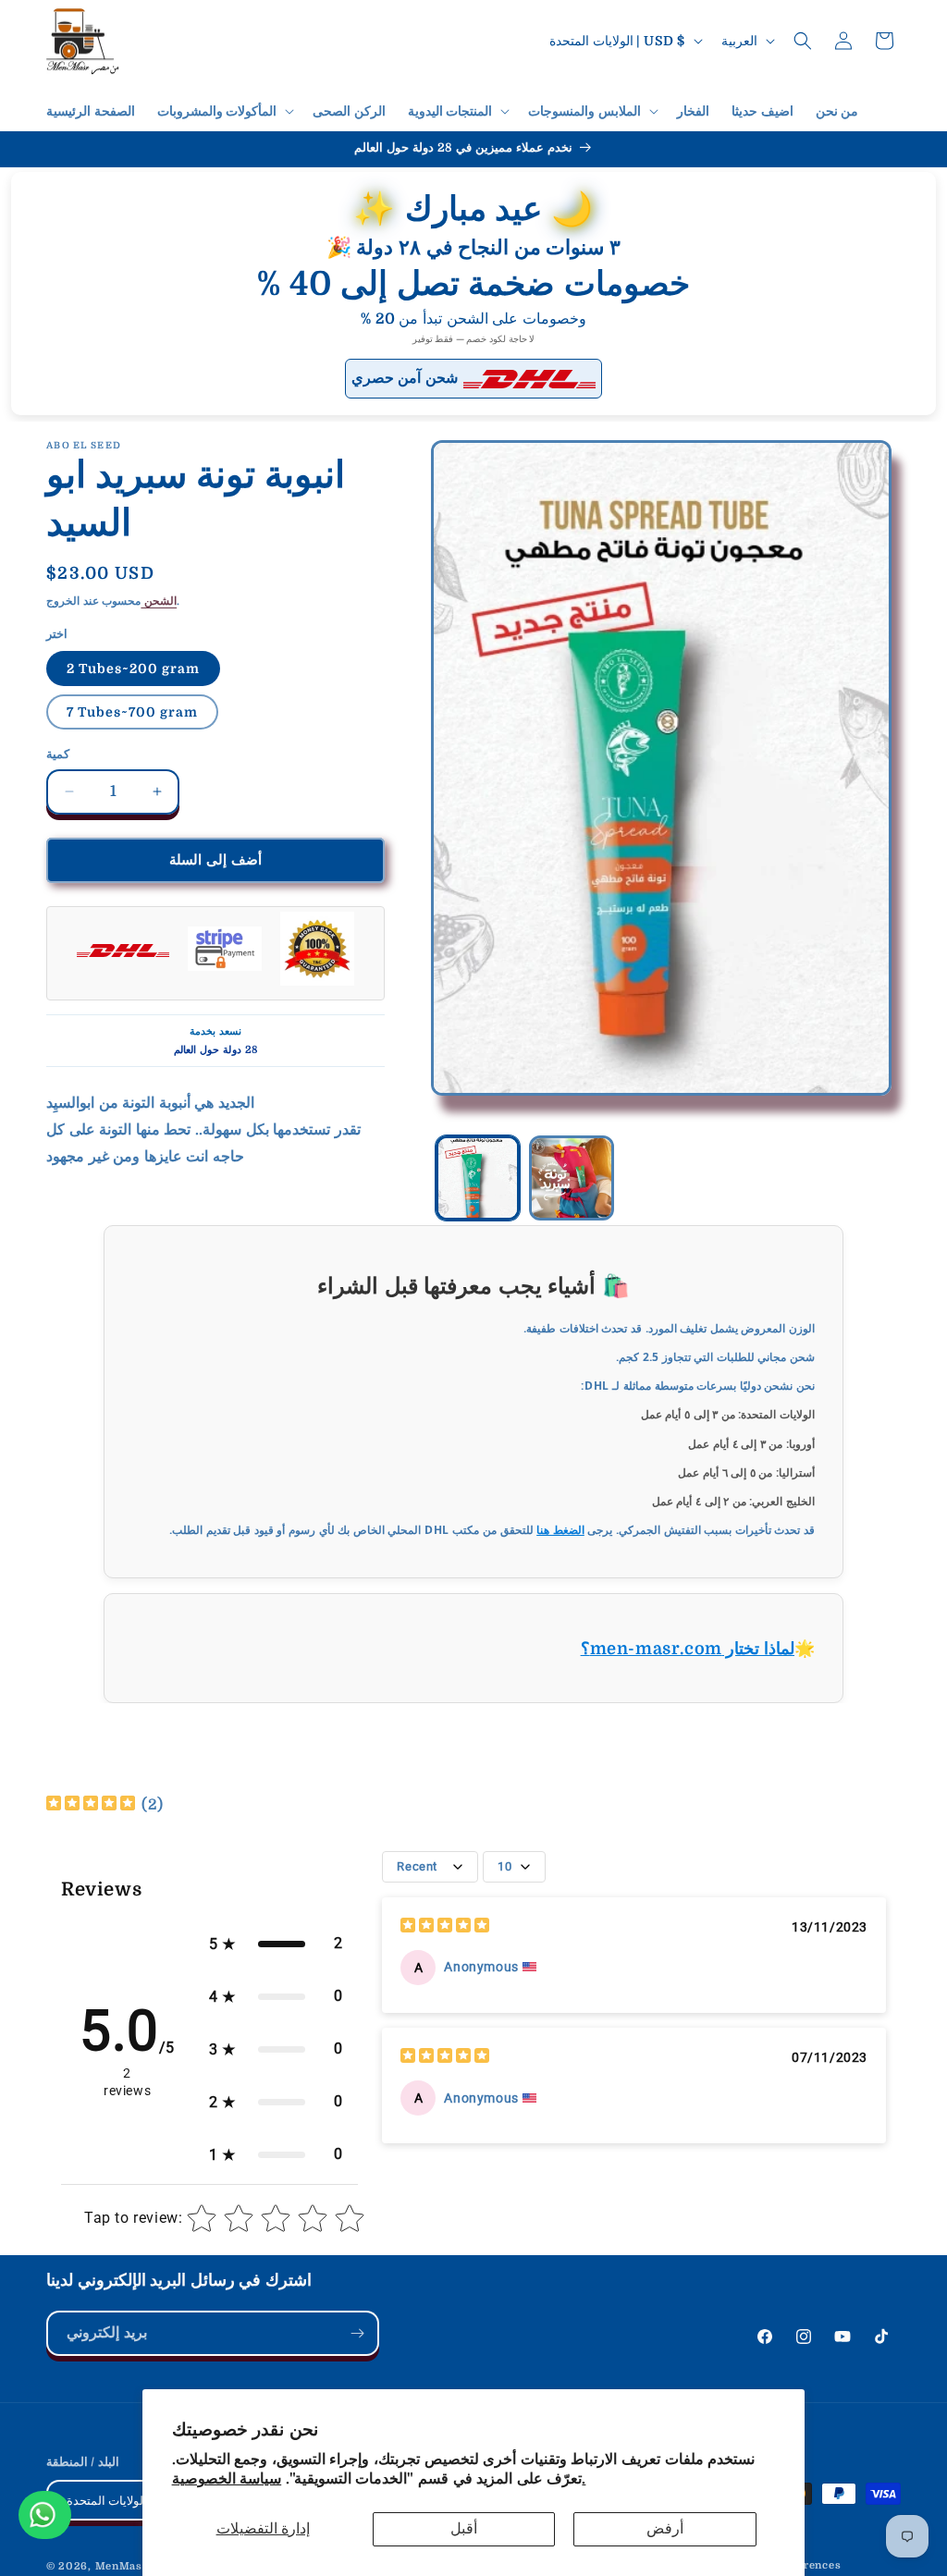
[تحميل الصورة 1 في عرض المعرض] (478, 1178)
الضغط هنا (560, 1530)
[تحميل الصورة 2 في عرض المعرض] (572, 1178)
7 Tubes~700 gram (132, 712)
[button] (224, 111)
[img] (91, 1805)
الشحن (159, 601)
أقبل (464, 2529)
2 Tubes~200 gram (133, 669)
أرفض (665, 2529)
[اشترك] (357, 2333)
